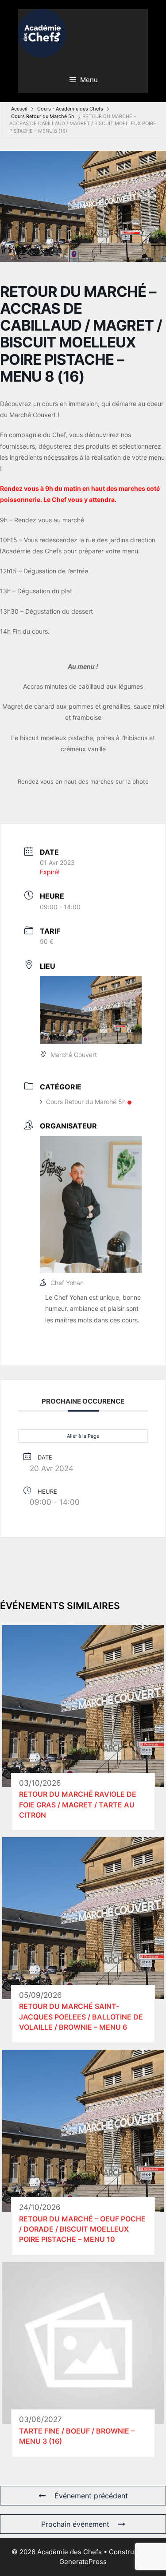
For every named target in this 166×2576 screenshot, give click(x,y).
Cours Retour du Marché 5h (43, 116)
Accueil (19, 109)
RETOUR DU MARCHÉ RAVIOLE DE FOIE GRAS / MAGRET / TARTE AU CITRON (78, 1805)
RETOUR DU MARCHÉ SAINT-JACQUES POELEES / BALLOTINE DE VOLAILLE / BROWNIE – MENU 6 (81, 2017)
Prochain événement (75, 2524)
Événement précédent (91, 2496)
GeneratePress (83, 2562)
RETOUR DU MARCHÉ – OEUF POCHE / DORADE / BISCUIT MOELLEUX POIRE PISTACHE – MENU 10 (82, 2229)
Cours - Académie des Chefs (70, 109)
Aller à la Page (83, 1436)
